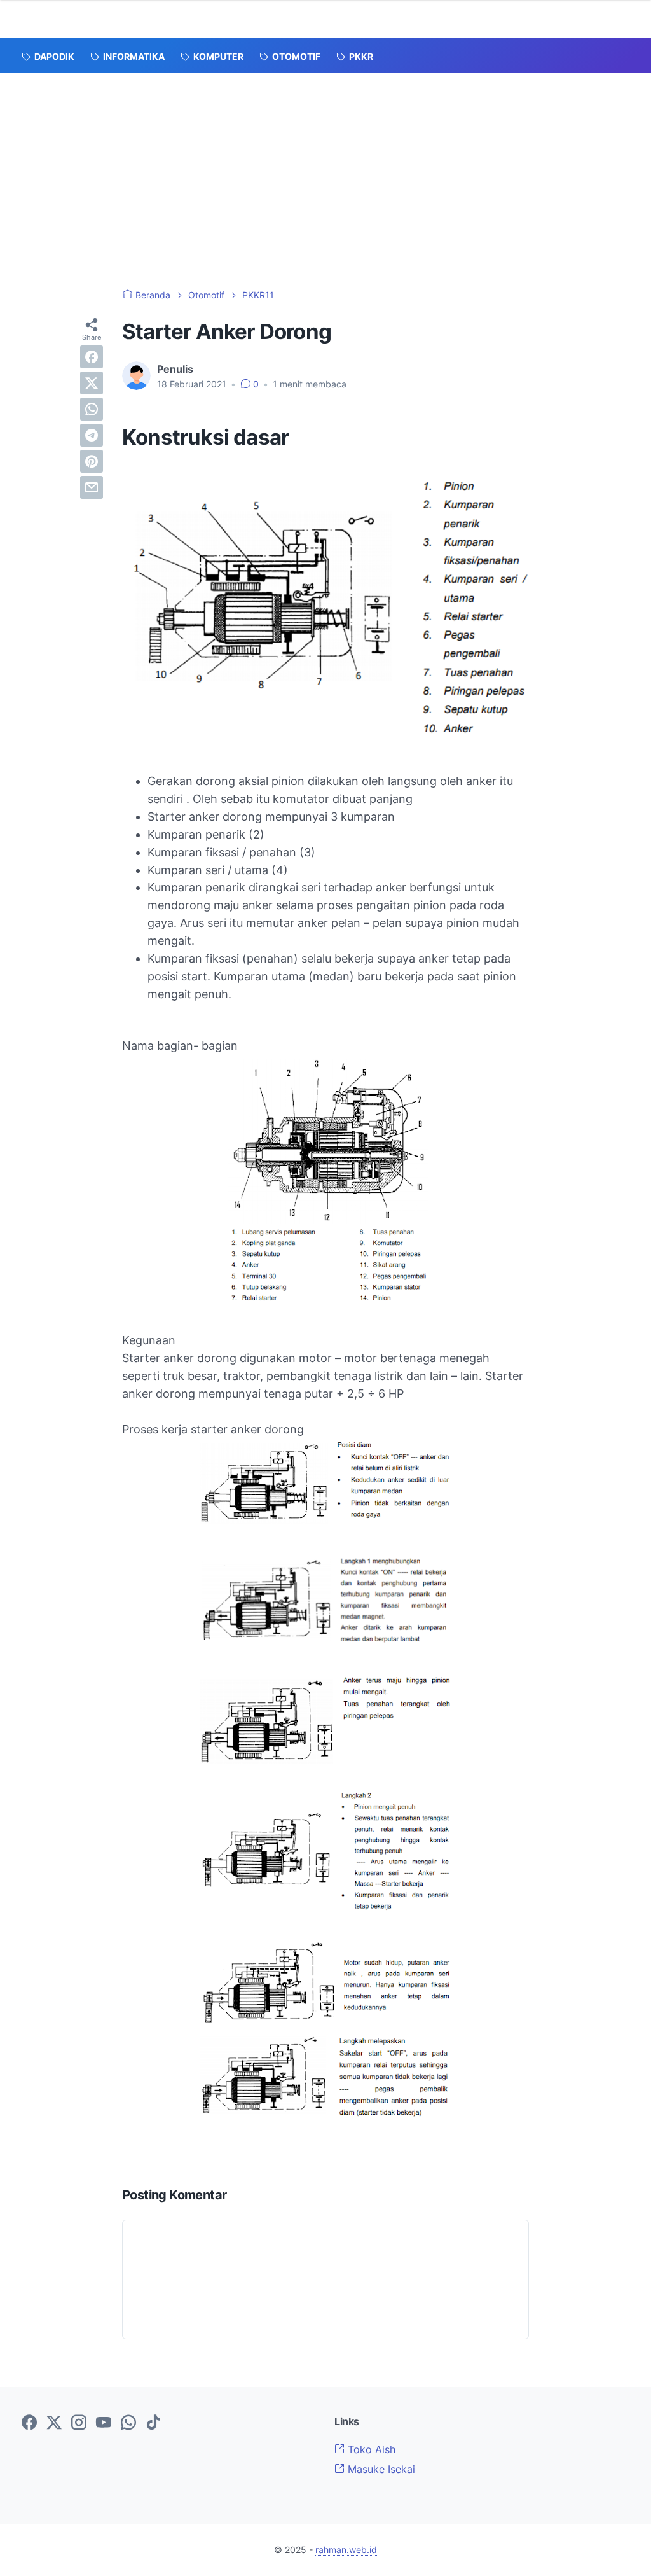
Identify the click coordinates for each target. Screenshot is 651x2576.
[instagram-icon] (79, 2423)
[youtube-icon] (104, 2423)
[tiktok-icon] (153, 2423)
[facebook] (92, 357)
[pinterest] (92, 461)
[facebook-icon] (29, 2423)
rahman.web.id (346, 2550)
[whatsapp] (92, 409)
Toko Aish (370, 2449)
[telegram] (92, 435)
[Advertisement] (325, 168)
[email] (92, 487)
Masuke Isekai (380, 2469)
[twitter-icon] (54, 2423)
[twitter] (92, 383)
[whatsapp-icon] (128, 2423)
